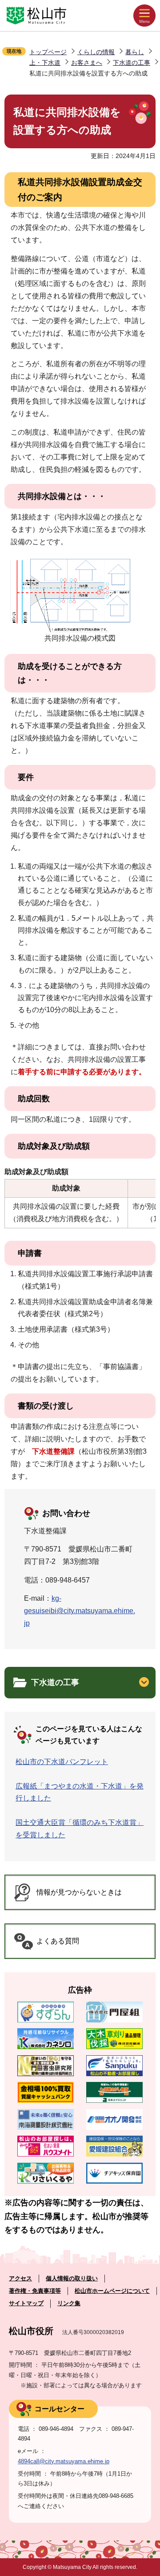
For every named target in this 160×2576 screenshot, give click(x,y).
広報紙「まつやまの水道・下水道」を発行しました (80, 1792)
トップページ (48, 52)
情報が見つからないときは (79, 1892)
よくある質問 (58, 1941)
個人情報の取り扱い (72, 2278)
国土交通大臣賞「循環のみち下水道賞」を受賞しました (80, 1828)
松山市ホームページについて (112, 2291)
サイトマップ (26, 2303)
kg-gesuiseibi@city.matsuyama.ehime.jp (80, 1611)
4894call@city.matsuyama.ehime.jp (64, 2461)
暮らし (135, 52)
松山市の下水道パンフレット (62, 1762)
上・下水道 (45, 63)
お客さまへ (87, 63)
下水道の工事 (132, 63)
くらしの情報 (96, 52)
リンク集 (69, 2303)
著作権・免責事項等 (35, 2291)
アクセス (20, 2278)
